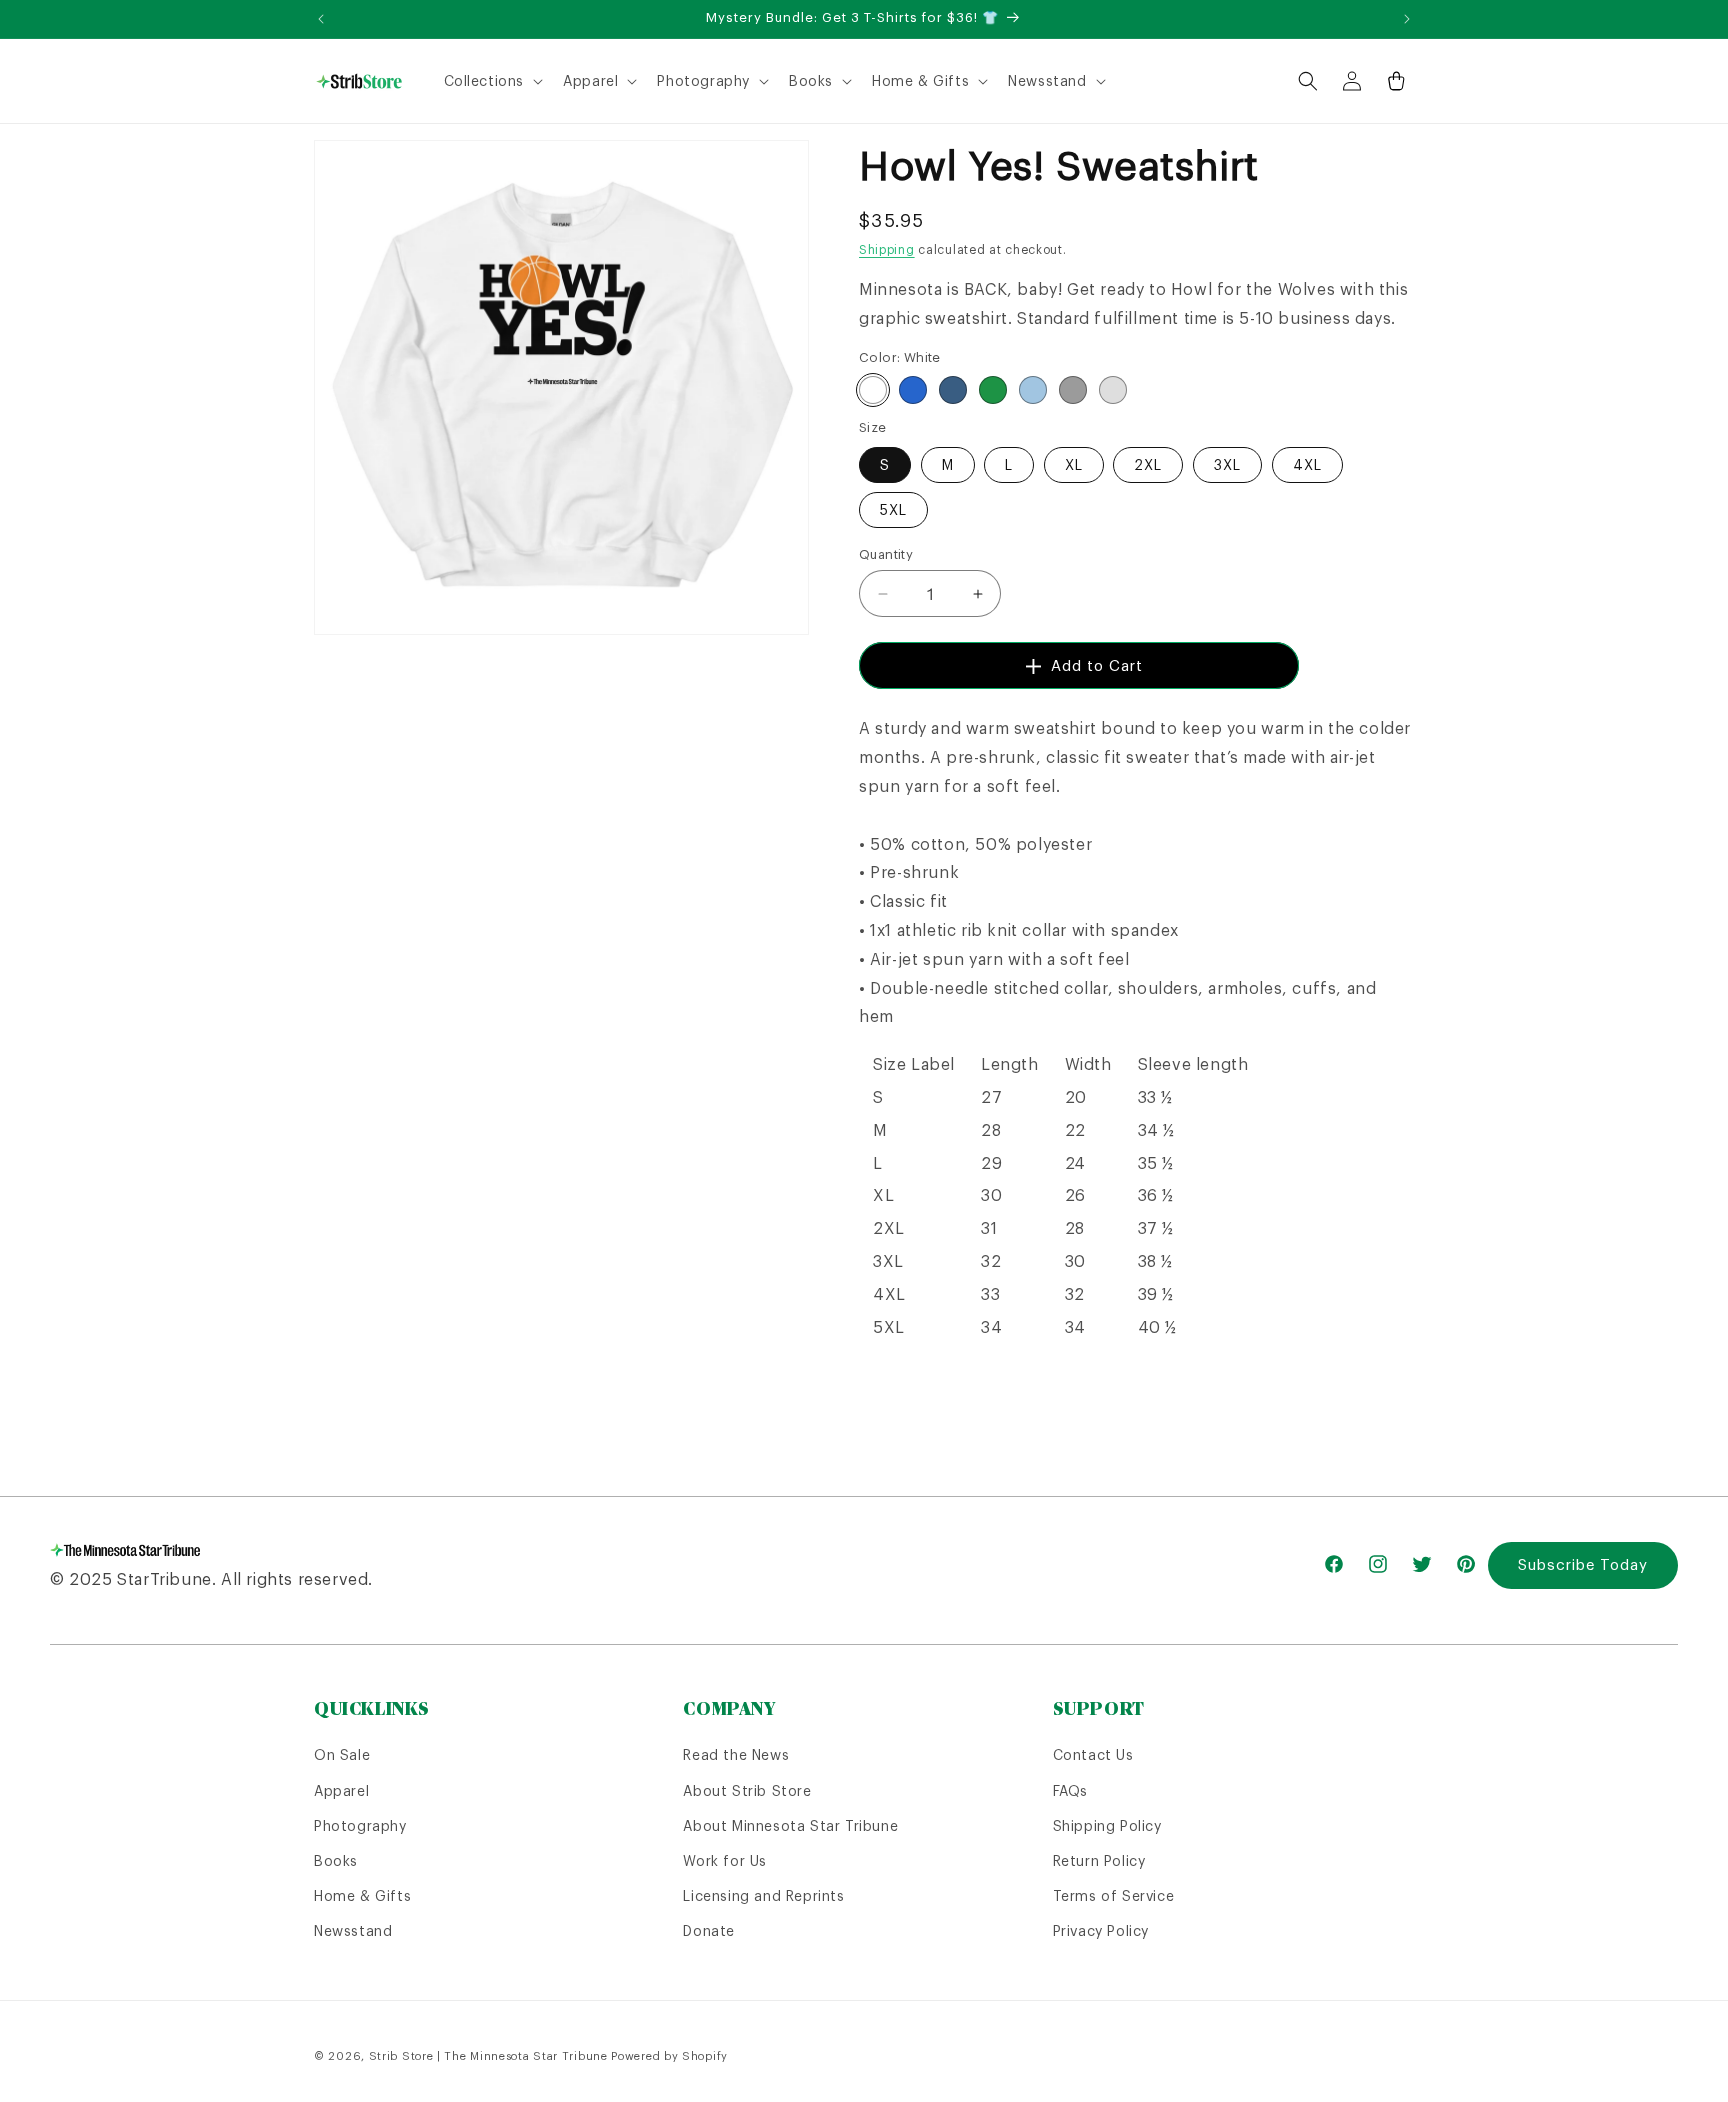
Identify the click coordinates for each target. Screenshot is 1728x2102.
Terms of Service (1114, 1896)
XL (1074, 465)
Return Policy (1099, 1861)
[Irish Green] (993, 390)
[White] (873, 390)
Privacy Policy (1101, 1931)
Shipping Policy (1107, 1826)
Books (336, 1861)
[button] (492, 81)
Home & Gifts (362, 1896)
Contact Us (1093, 1755)
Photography (360, 1826)
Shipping (887, 249)
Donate (709, 1931)
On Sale (342, 1755)
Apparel (341, 1791)
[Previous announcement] (321, 19)
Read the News (736, 1755)
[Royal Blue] (913, 390)
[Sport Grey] (1073, 390)
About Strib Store (747, 1791)
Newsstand (353, 1931)
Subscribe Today (1583, 1564)
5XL (893, 510)
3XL (1227, 465)
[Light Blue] (1033, 390)
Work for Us (725, 1861)
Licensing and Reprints (763, 1896)
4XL (1307, 465)
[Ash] (1113, 390)
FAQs (1070, 1791)
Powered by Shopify (669, 2056)
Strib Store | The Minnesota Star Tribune (488, 2056)
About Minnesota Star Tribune (790, 1826)
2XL (1148, 465)
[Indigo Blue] (953, 390)
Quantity (886, 554)
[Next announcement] (1407, 19)
